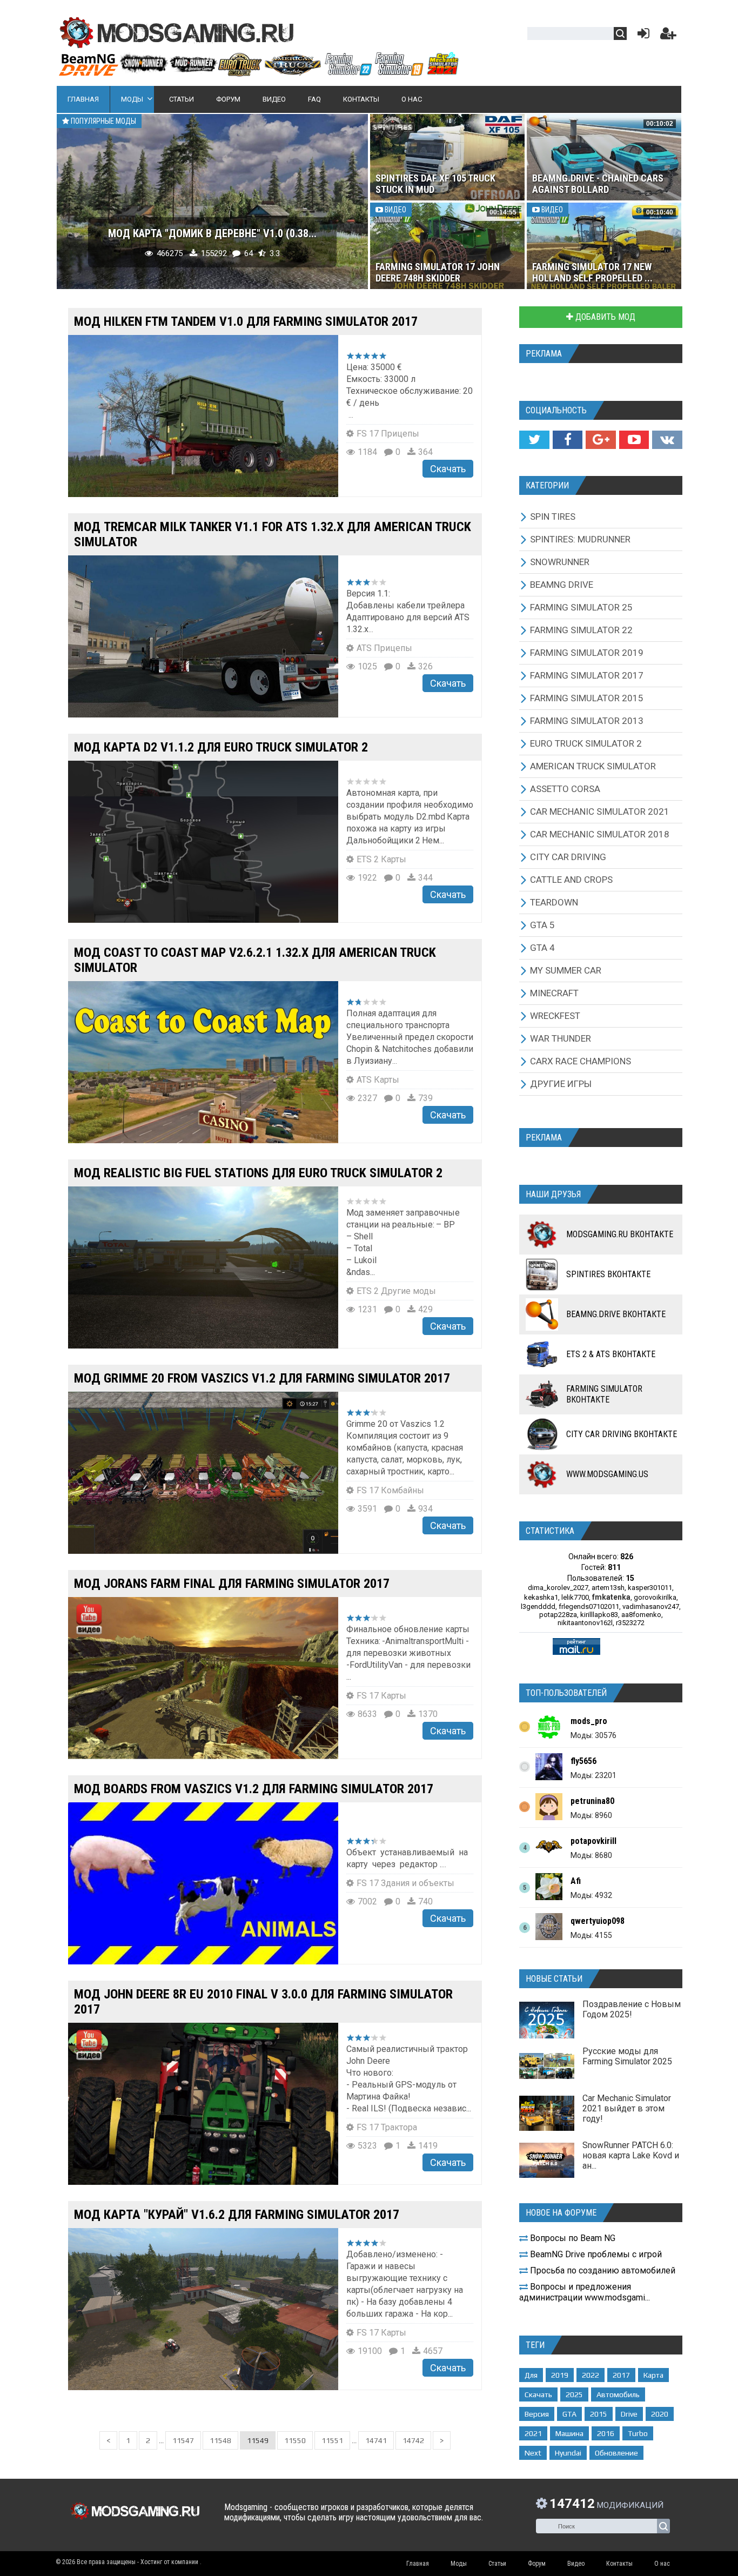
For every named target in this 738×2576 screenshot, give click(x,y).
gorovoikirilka (655, 1597)
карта (653, 2375)
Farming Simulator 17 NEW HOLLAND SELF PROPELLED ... (592, 272)
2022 (591, 2375)
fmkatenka (611, 1597)
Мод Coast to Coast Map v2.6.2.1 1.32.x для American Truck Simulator (255, 960)
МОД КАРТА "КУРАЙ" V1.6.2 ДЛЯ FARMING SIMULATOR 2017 (237, 2215)
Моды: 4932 (591, 1895)
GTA (569, 2414)
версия (537, 2414)
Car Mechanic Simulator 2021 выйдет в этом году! (627, 2108)
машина (569, 2433)
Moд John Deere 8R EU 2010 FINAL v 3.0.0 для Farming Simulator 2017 (263, 2002)
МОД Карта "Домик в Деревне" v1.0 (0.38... (212, 233)
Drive (629, 2414)
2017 (621, 2375)
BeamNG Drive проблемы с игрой (595, 2254)
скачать (538, 2394)
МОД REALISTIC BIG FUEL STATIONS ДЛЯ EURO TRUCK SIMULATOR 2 (258, 1173)
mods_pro (589, 1721)
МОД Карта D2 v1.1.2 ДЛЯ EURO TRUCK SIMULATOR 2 (221, 747)
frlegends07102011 (589, 1606)
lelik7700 (575, 1597)
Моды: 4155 (591, 1935)
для (531, 2375)
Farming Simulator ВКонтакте (604, 1394)
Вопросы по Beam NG (572, 2238)
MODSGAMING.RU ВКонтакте (620, 1234)
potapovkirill (593, 1841)
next (533, 2453)
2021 (533, 2433)
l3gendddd (538, 1606)
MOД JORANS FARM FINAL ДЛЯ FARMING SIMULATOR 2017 (232, 1584)
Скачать (448, 469)
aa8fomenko (641, 1615)
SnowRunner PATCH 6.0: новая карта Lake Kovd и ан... (631, 2155)
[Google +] (601, 440)
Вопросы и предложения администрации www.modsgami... (585, 2292)
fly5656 (583, 1761)
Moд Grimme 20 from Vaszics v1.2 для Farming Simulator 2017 (262, 1378)
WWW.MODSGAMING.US (607, 1474)
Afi (576, 1881)
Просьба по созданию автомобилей (602, 2270)
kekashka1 (541, 1597)
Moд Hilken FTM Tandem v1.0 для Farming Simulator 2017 (246, 321)
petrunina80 (592, 1801)
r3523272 (630, 1623)
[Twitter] (534, 440)
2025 (574, 2394)
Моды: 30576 (593, 1735)
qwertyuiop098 (598, 1921)
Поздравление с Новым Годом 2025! (632, 2009)
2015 (599, 2414)
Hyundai (568, 2453)
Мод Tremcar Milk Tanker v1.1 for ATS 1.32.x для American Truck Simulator (273, 534)
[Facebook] (568, 440)
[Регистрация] (668, 36)
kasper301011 (650, 1588)
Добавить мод (604, 317)
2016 (606, 2433)
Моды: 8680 (591, 1855)
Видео (395, 210)
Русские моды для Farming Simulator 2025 (627, 2056)
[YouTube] (634, 440)
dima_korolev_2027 (558, 1588)
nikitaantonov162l (585, 1623)
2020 (660, 2414)
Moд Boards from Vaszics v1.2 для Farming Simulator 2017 (254, 1789)
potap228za (558, 1615)
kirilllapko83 (599, 1615)
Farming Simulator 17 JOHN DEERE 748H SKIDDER (438, 272)
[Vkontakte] (667, 440)
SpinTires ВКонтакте (608, 1274)
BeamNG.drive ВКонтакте (616, 1314)
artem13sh (608, 1588)
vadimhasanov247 (651, 1606)
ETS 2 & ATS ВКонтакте (611, 1354)
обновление (616, 2453)
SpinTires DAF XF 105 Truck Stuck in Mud (435, 184)
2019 (560, 2375)
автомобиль (618, 2394)
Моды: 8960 (591, 1815)
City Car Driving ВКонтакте (622, 1434)
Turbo (638, 2433)
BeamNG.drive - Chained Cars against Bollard (598, 184)
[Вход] (641, 36)
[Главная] (258, 72)
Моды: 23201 (593, 1775)
